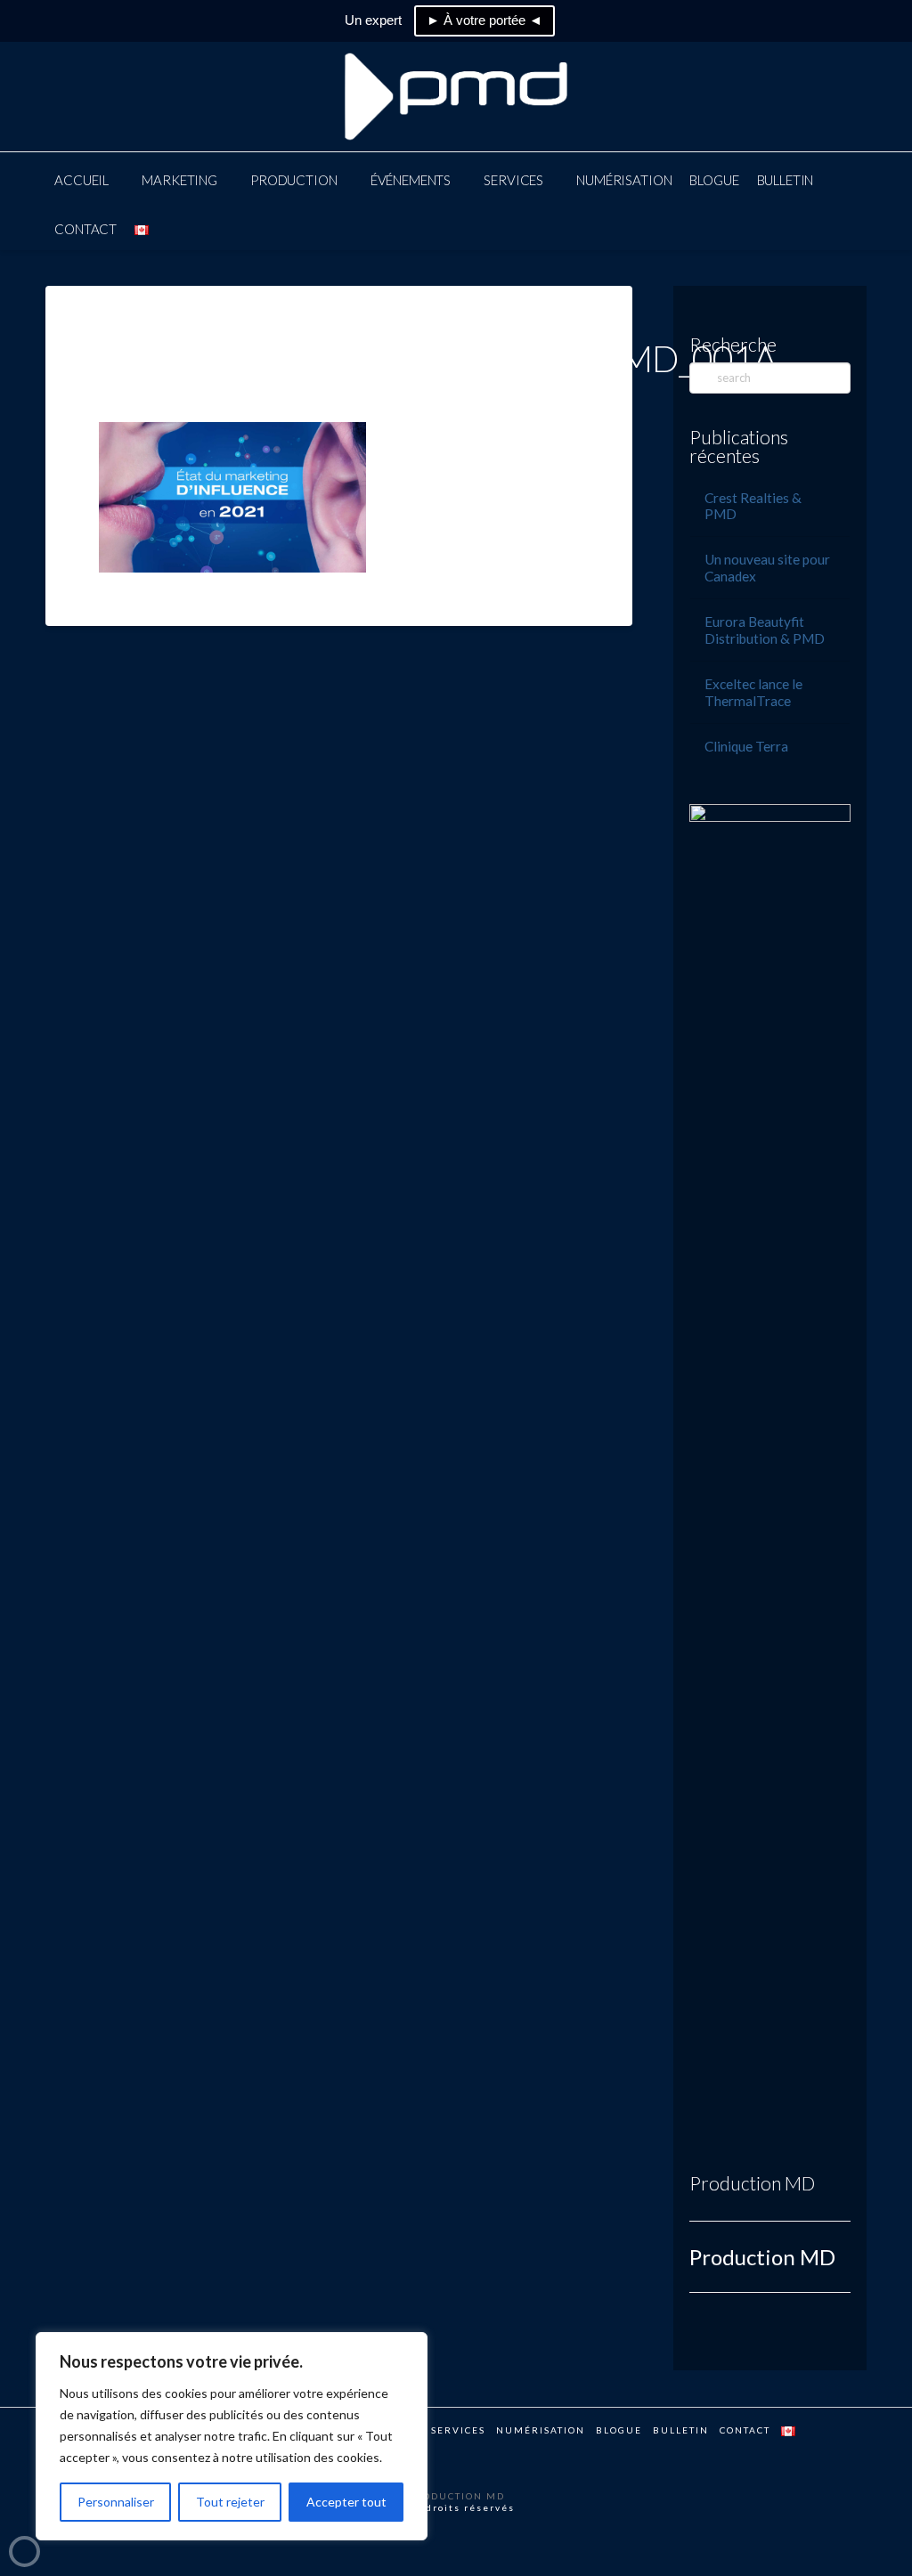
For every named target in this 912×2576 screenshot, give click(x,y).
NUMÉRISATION (541, 2430)
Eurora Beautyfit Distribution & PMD (765, 630)
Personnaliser (116, 2502)
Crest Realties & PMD (753, 506)
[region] (232, 2436)
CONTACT (745, 2430)
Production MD (752, 2183)
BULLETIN (681, 2430)
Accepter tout (346, 2502)
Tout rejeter (230, 2502)
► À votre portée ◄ (484, 20)
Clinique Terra (746, 746)
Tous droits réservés (456, 2507)
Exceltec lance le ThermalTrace (753, 692)
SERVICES (458, 2430)
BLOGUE (619, 2430)
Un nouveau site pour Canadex (767, 568)
